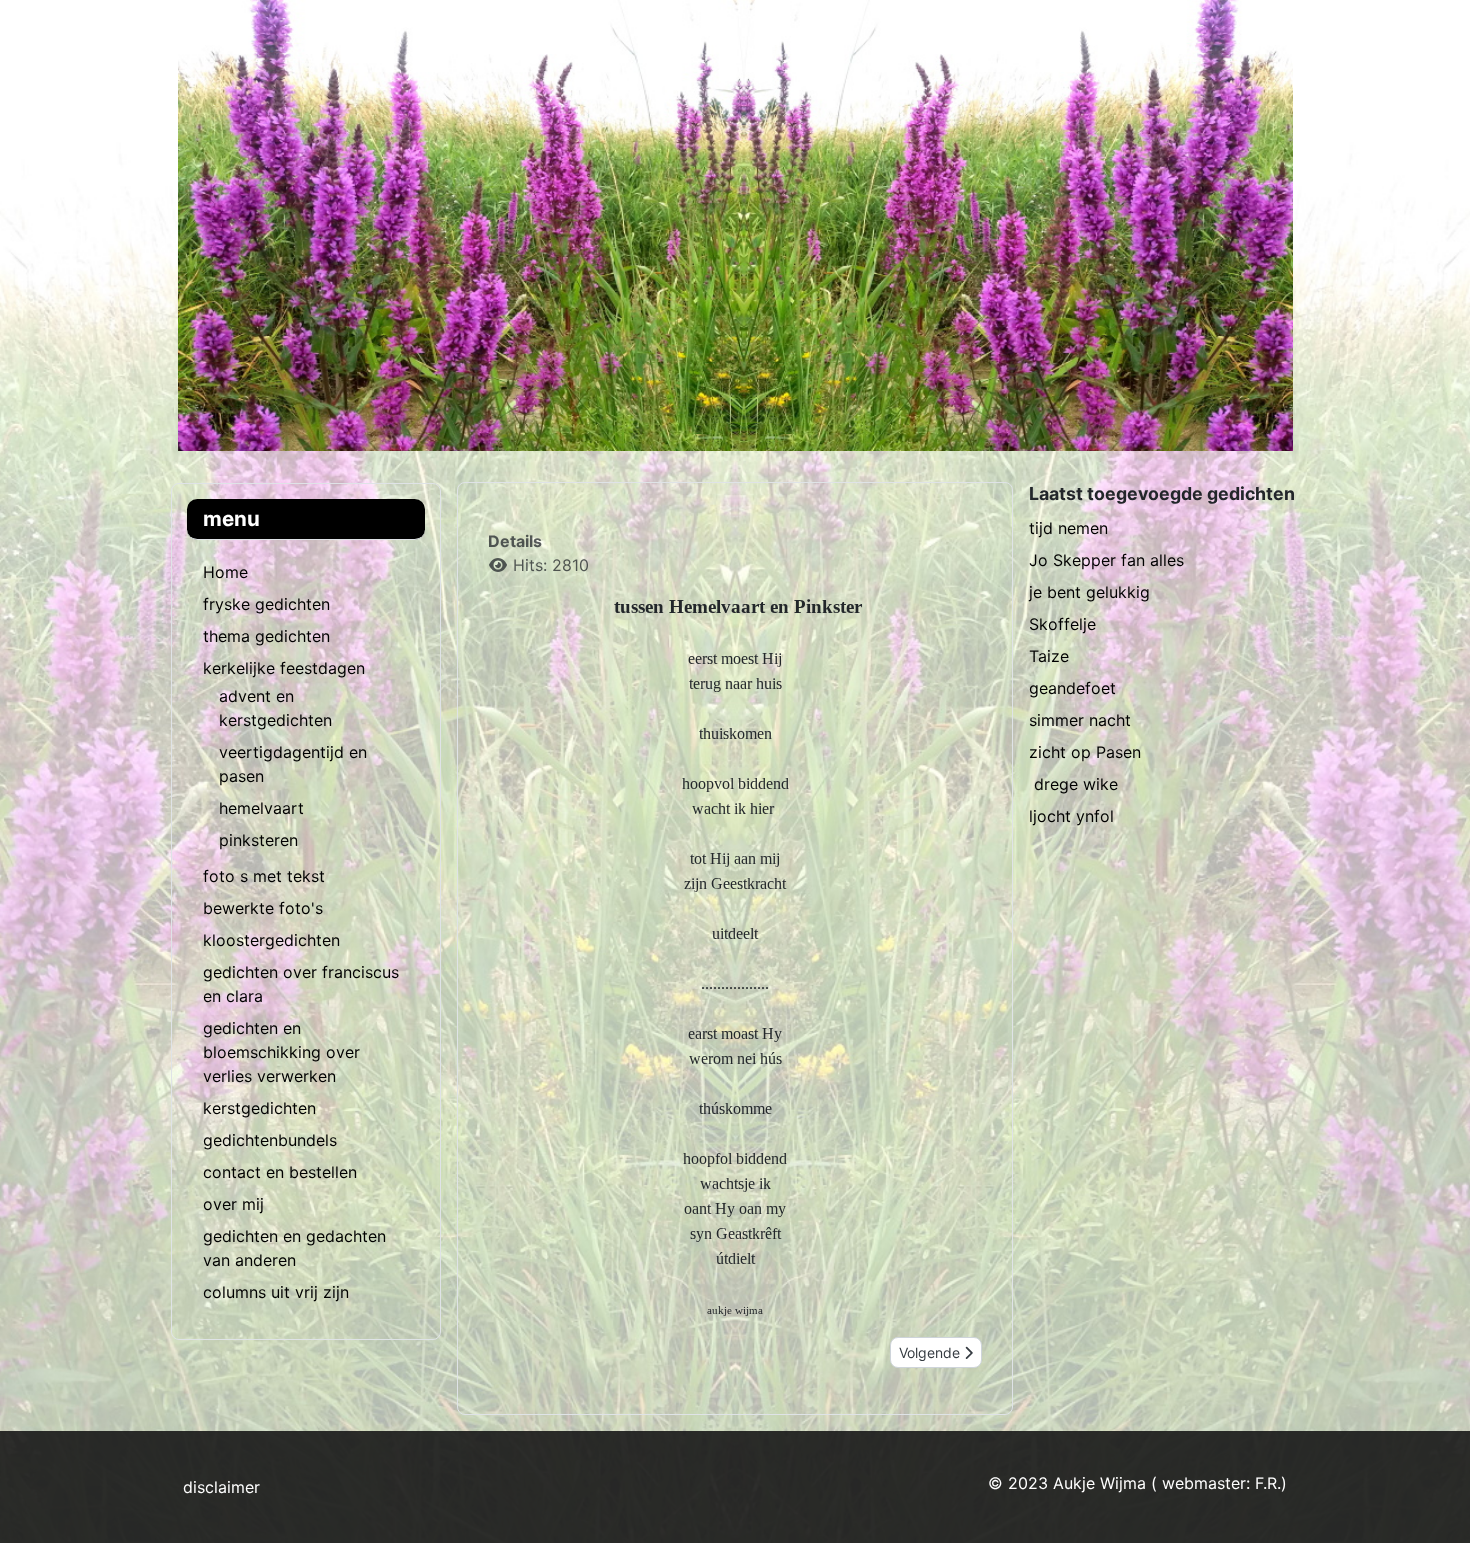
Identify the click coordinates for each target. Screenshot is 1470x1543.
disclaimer (221, 1487)
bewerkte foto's (263, 908)
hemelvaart (261, 808)
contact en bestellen (280, 1172)
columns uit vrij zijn (276, 1292)
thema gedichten (266, 636)
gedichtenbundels (270, 1140)
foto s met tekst (264, 876)
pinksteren (258, 840)
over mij (233, 1204)
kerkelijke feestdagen (284, 668)
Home (225, 572)
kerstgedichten (259, 1108)
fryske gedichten (266, 604)
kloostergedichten (271, 940)
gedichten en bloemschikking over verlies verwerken (281, 1052)
